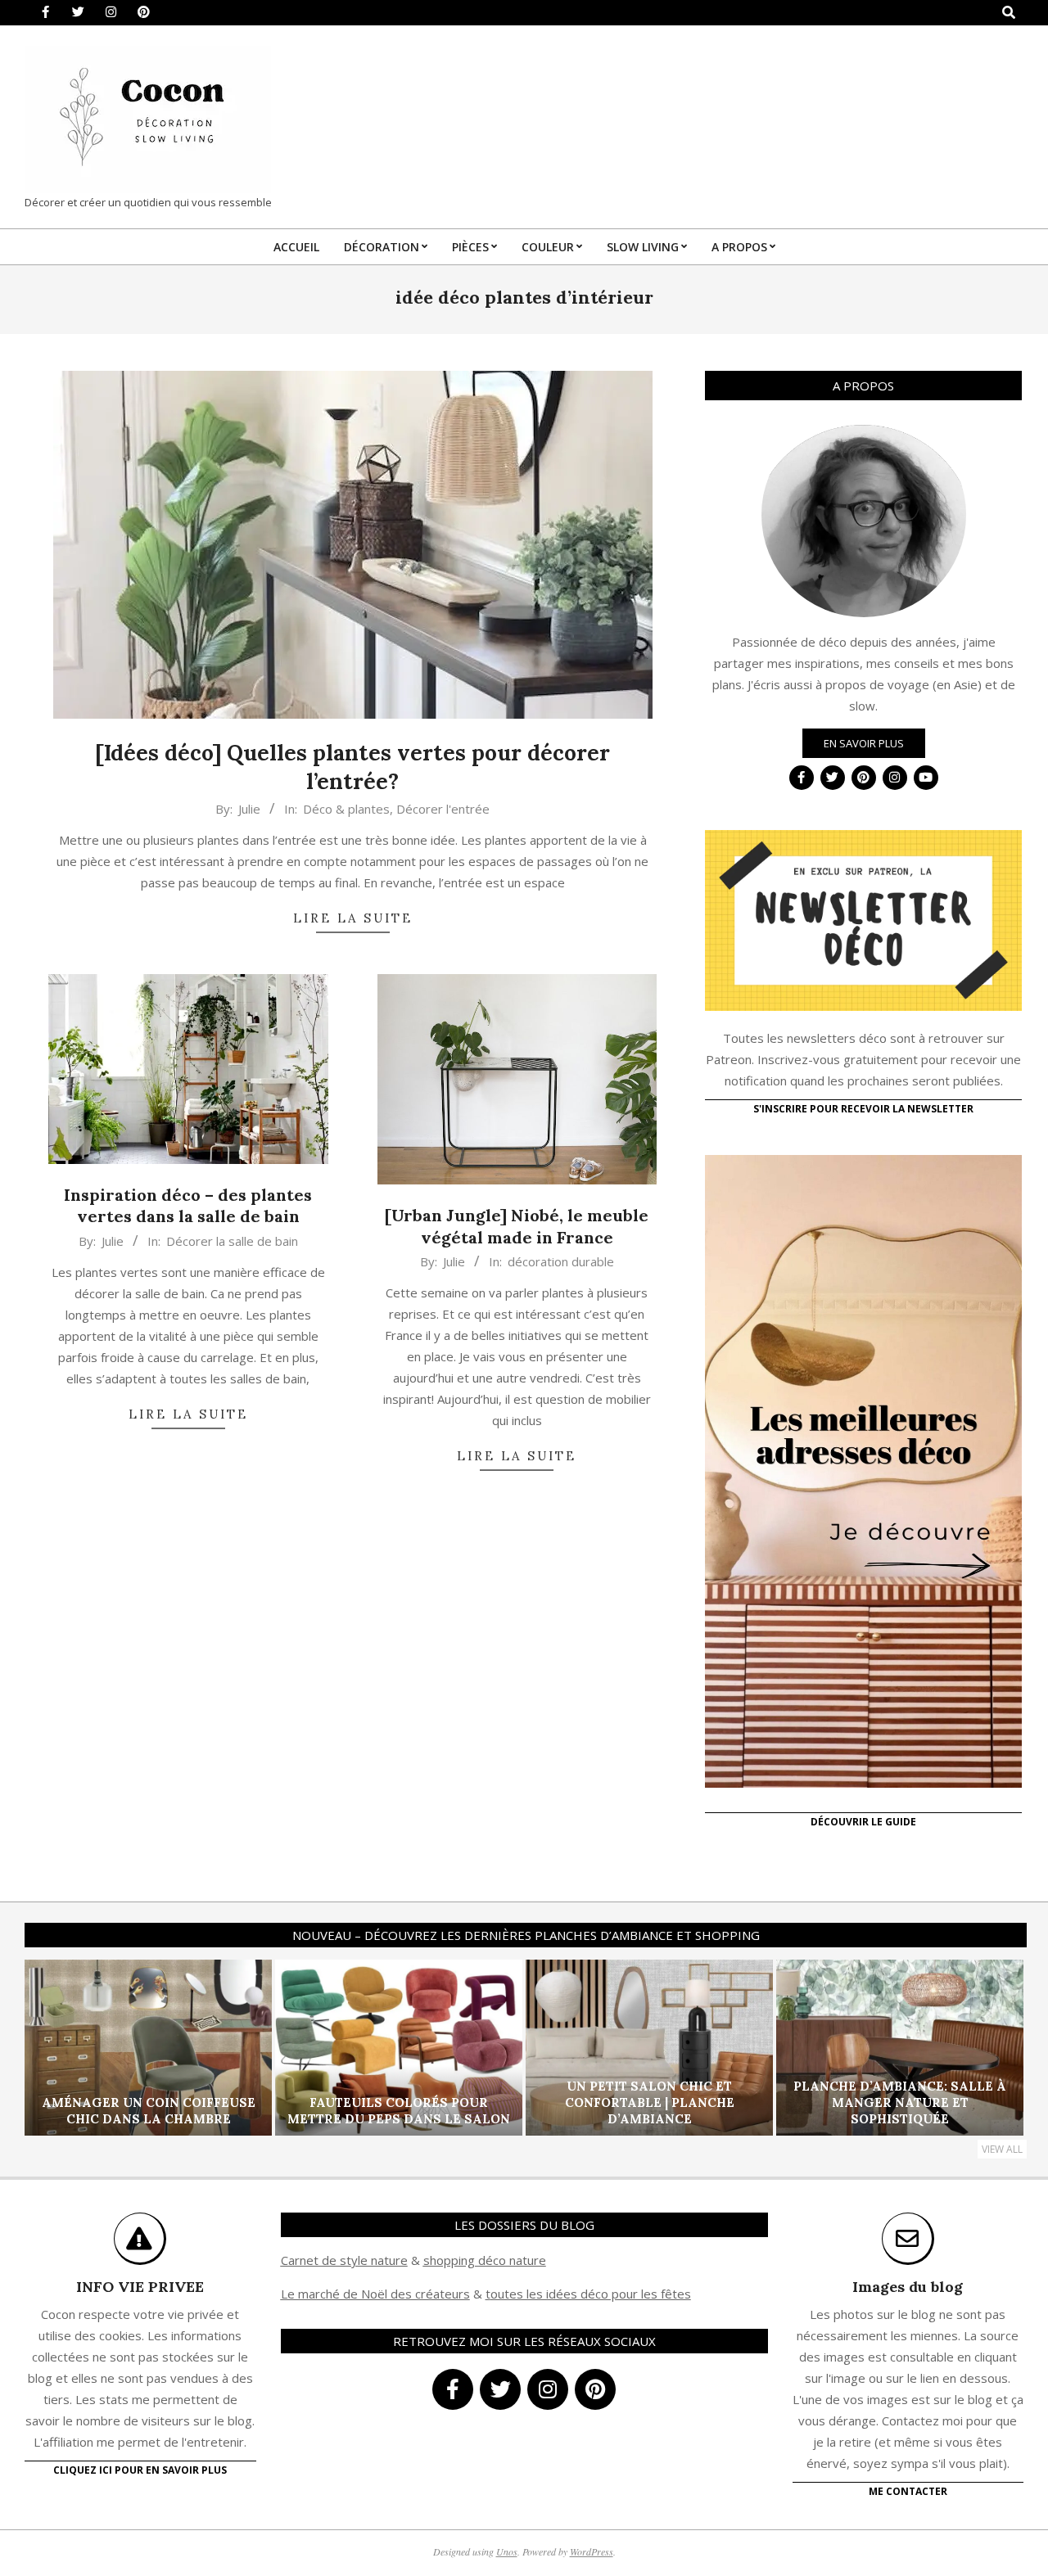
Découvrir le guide (863, 1822)
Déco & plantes (346, 809)
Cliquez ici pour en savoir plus (140, 2470)
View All (1002, 2149)
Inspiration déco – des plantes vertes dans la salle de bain (188, 1206)
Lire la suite (353, 918)
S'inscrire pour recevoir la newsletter (863, 1109)
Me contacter (908, 2491)
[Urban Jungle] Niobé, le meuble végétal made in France (517, 1226)
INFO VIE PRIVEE (140, 2287)
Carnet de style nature (344, 2260)
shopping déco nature (485, 2260)
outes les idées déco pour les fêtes (591, 2294)
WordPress (592, 2551)
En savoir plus (864, 743)
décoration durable (561, 1261)
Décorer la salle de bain (232, 1241)
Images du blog (908, 2287)
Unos (507, 2551)
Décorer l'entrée (443, 809)
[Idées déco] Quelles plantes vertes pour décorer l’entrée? (352, 767)
